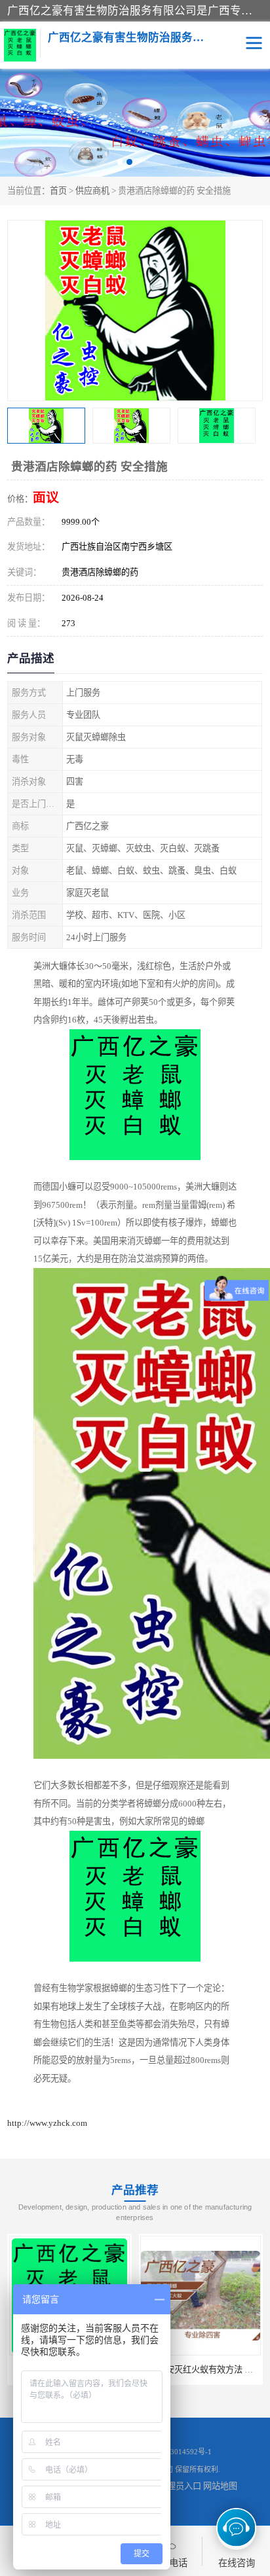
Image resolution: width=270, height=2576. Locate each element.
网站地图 (220, 2486)
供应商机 (92, 191)
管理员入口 (180, 2486)
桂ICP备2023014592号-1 (172, 2452)
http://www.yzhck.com (47, 2123)
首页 (58, 191)
